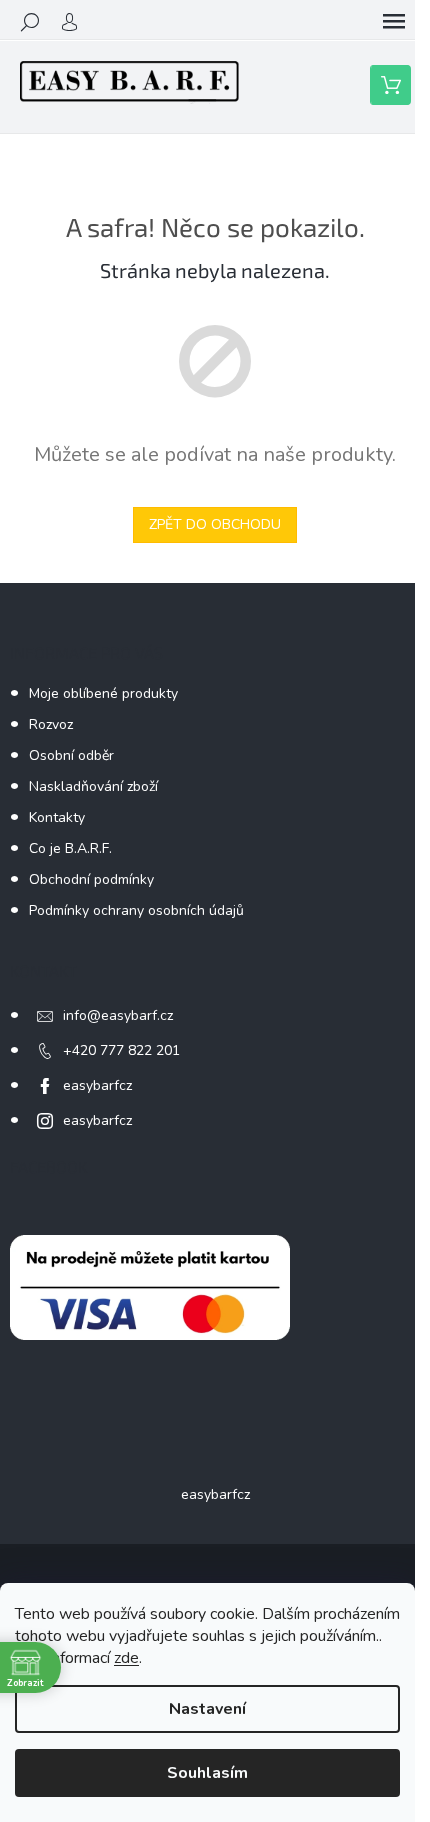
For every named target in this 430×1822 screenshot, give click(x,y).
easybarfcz (97, 1085)
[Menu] (394, 22)
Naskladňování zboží (93, 786)
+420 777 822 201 (121, 1050)
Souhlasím (207, 1773)
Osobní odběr (71, 755)
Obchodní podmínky (91, 879)
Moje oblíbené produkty (103, 693)
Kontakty (57, 817)
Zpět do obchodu (215, 524)
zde (126, 1658)
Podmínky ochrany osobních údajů (136, 910)
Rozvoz (51, 724)
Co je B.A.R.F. (70, 848)
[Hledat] (30, 22)
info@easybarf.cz (118, 1015)
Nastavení (207, 1709)
